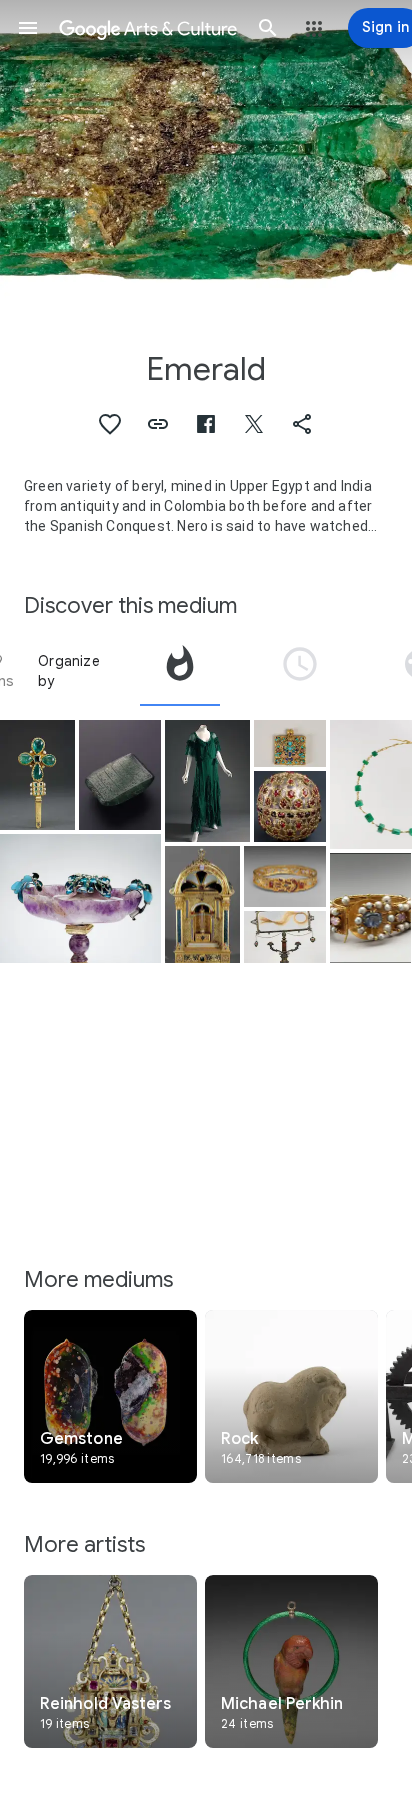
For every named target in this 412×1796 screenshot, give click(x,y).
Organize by (69, 671)
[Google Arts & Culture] (148, 28)
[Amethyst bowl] (80, 898)
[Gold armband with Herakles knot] (285, 877)
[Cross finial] (37, 775)
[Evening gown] (207, 781)
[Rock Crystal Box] (290, 806)
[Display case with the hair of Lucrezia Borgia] (285, 937)
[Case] (290, 743)
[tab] (180, 671)
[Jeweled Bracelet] (371, 908)
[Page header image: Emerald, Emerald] (206, 154)
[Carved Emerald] (120, 775)
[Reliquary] (202, 905)
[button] (28, 28)
